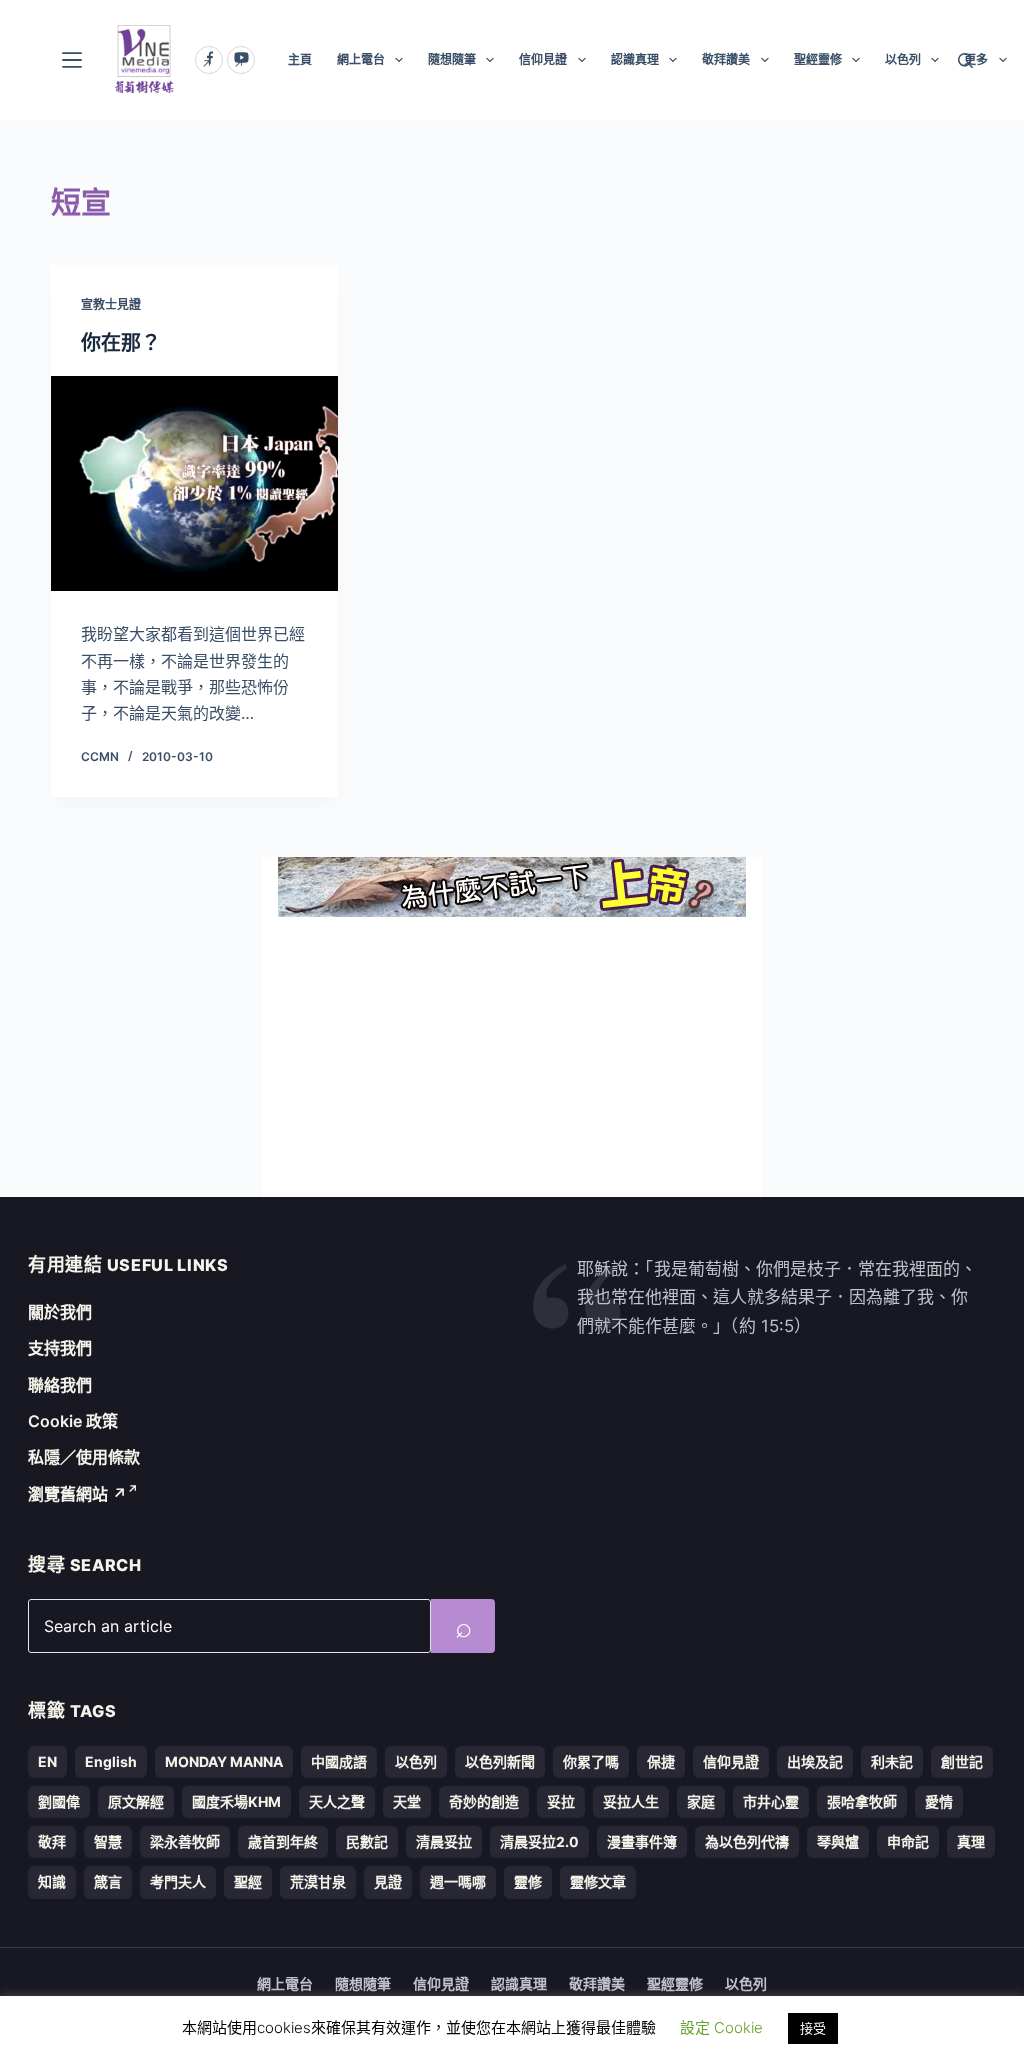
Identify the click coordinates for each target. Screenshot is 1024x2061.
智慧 (108, 1841)
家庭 (701, 1801)
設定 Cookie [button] (721, 2027)
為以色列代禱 (747, 1841)
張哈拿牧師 (862, 1801)
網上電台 (361, 59)
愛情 (939, 1801)
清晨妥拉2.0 (539, 1841)
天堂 (407, 1801)
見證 (388, 1881)
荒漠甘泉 (318, 1881)
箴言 (108, 1881)
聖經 (248, 1881)
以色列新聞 (500, 1761)
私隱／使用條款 (84, 1457)
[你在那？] (194, 483)
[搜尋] (965, 60)
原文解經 (136, 1801)
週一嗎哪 (458, 1881)
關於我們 (60, 1312)
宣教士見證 (111, 304)
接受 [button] (813, 2028)
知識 (52, 1881)
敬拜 (52, 1841)
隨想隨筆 (452, 59)
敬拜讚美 (726, 59)
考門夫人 (178, 1881)
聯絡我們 (60, 1385)
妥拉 (561, 1801)
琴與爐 (838, 1841)
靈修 (528, 1881)
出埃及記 (815, 1761)
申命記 (908, 1841)
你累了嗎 (591, 1761)
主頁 (300, 59)
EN (47, 1761)
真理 (971, 1841)
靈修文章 (598, 1881)
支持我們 (60, 1348)
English (111, 1761)
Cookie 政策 (73, 1421)
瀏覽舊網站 (77, 1494)
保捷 (661, 1761)
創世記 (962, 1761)
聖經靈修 (818, 59)
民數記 (367, 1841)
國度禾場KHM (236, 1801)
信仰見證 (543, 59)
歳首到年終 (283, 1841)
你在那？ (121, 343)
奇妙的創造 (484, 1801)
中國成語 (339, 1761)
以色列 (903, 59)
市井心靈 (771, 1801)
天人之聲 (337, 1801)
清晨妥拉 (444, 1841)
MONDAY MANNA (224, 1761)
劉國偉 (59, 1801)
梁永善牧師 (185, 1841)
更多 (976, 59)
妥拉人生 (631, 1801)
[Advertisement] (512, 1057)
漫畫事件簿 (642, 1841)
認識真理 (635, 59)
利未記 (892, 1761)
